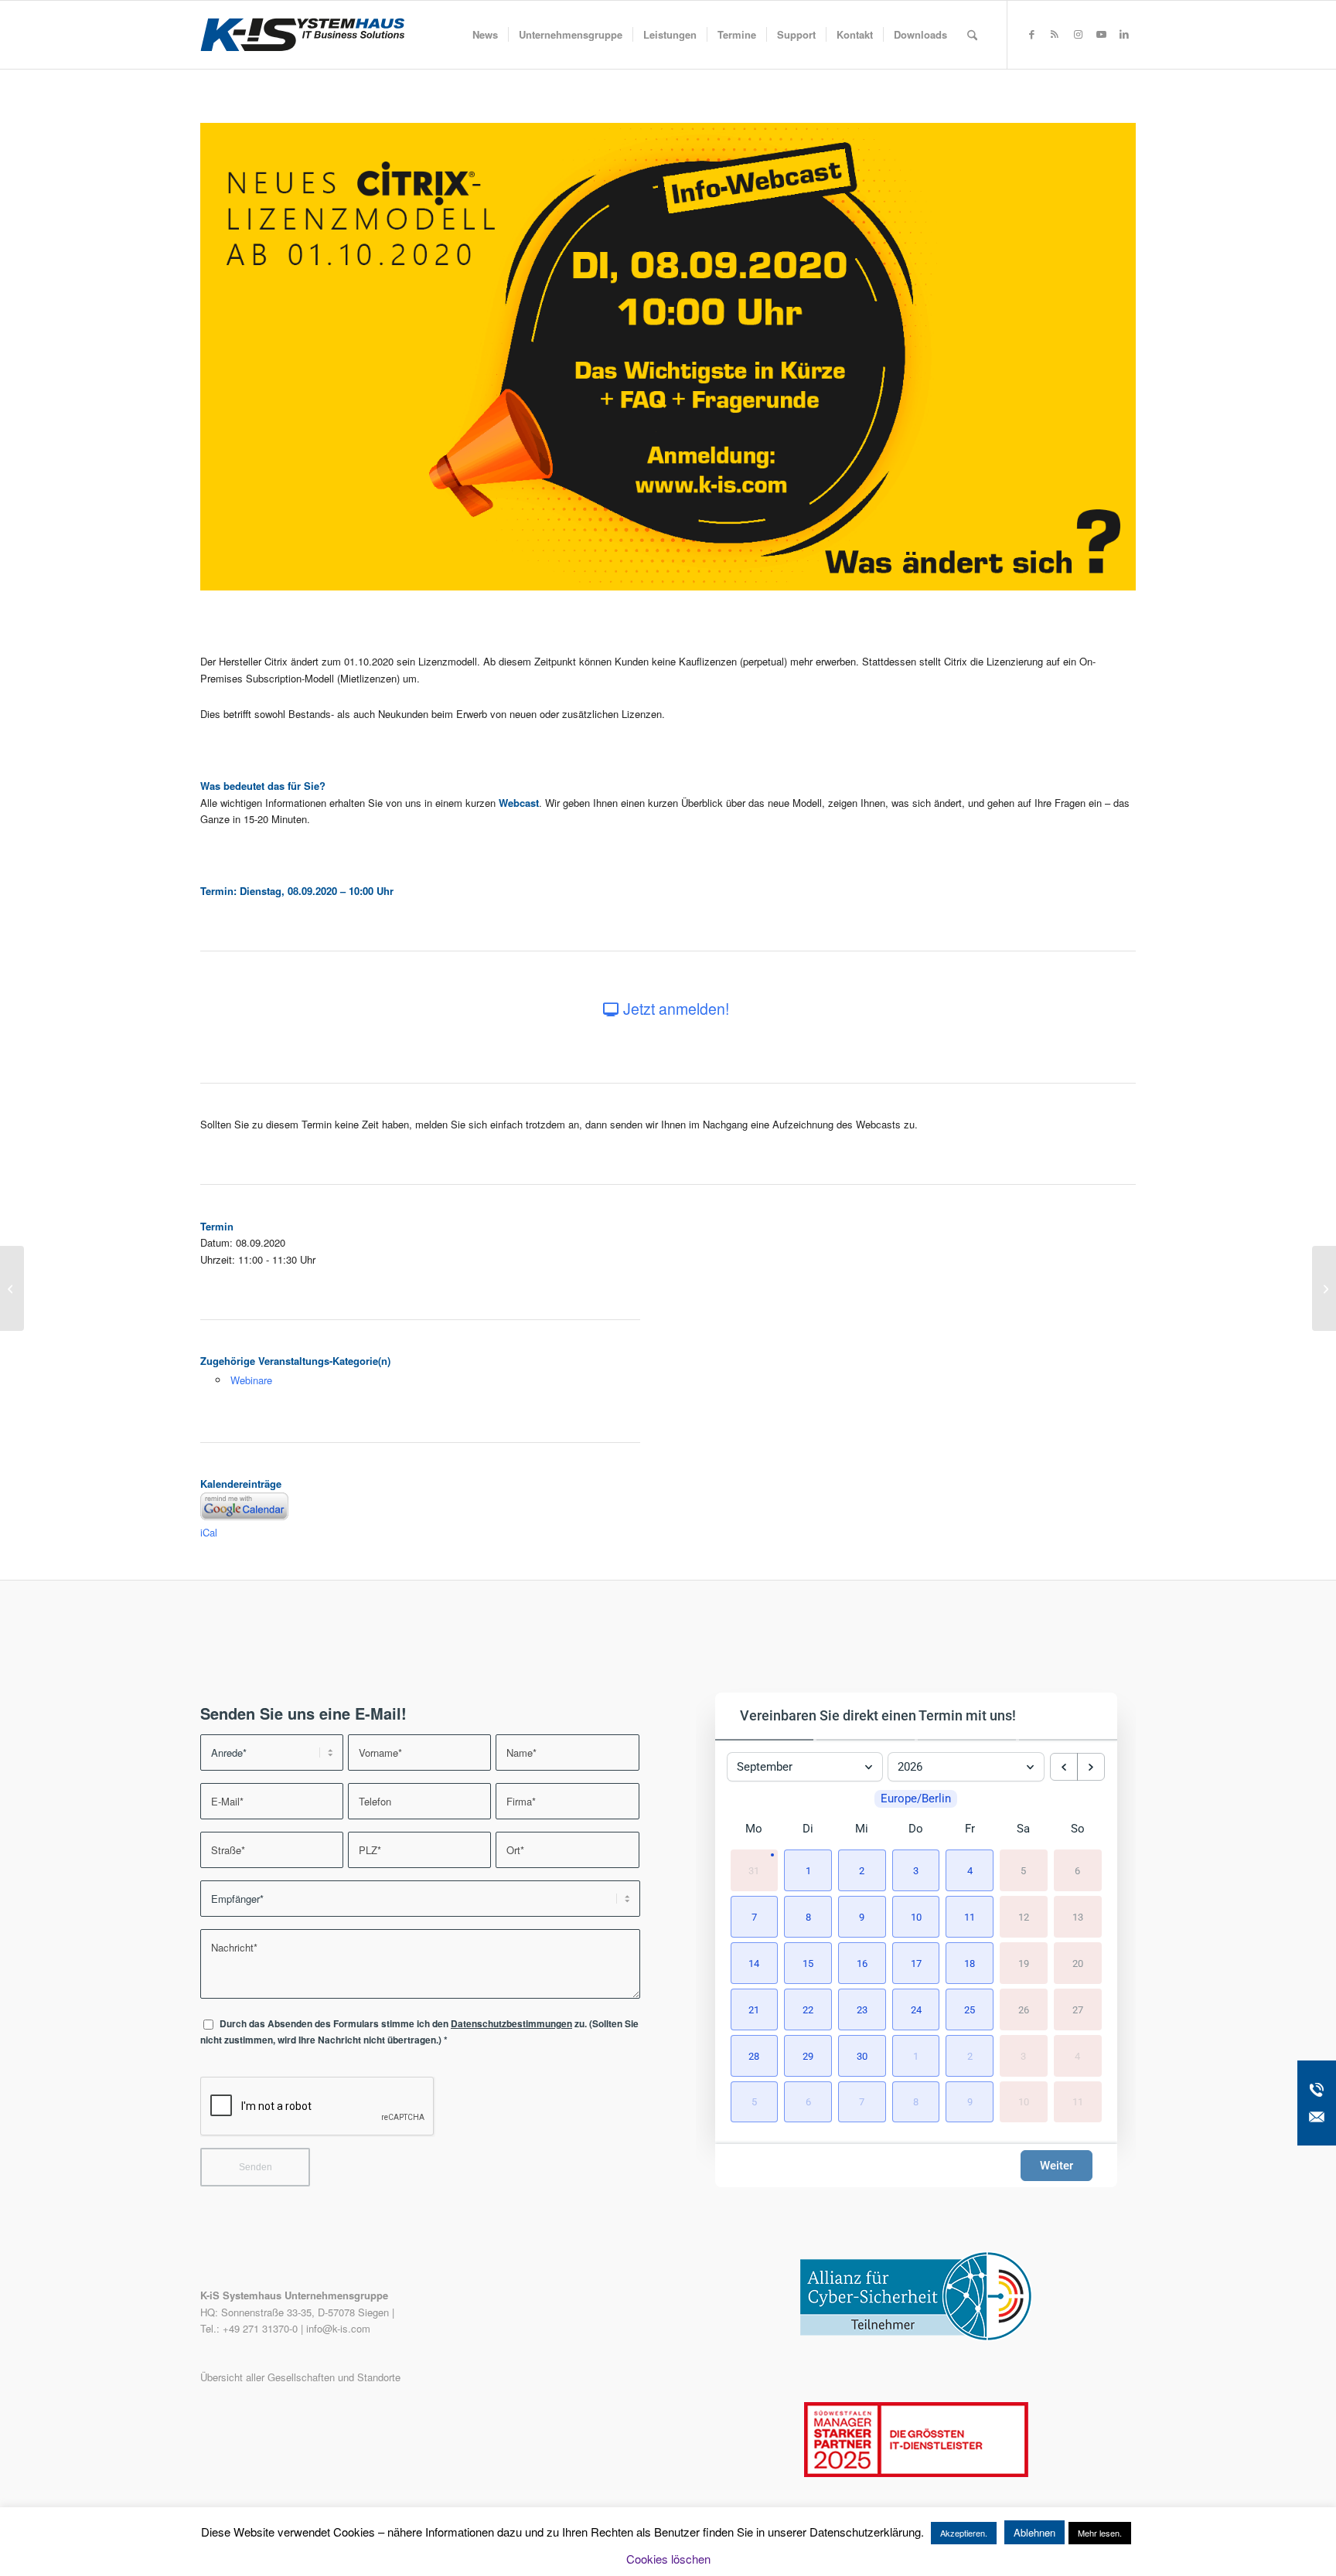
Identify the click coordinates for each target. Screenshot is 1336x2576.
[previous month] (1064, 1767)
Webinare (251, 1380)
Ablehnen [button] (1034, 2532)
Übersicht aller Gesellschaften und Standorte (300, 2377)
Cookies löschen (668, 2559)
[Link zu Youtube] (1101, 34)
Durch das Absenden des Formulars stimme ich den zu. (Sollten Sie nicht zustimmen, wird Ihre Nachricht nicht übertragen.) (419, 2032)
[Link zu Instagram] (1078, 34)
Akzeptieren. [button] (964, 2533)
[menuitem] (485, 35)
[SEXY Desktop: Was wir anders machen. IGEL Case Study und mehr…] (12, 1288)
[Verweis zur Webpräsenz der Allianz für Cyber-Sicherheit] (916, 2337)
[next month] (1091, 1767)
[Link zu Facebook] (1031, 34)
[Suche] (972, 35)
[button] (808, 1870)
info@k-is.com (338, 2328)
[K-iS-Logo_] (302, 35)
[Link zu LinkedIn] (1124, 34)
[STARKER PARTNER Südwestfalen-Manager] (916, 2473)
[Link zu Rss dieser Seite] (1055, 34)
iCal (209, 1532)
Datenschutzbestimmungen (511, 2024)
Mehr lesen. (1100, 2533)
